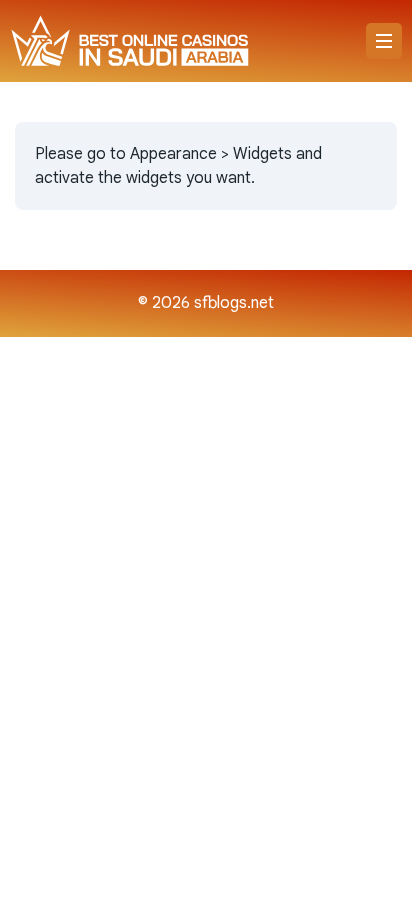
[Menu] (384, 41)
